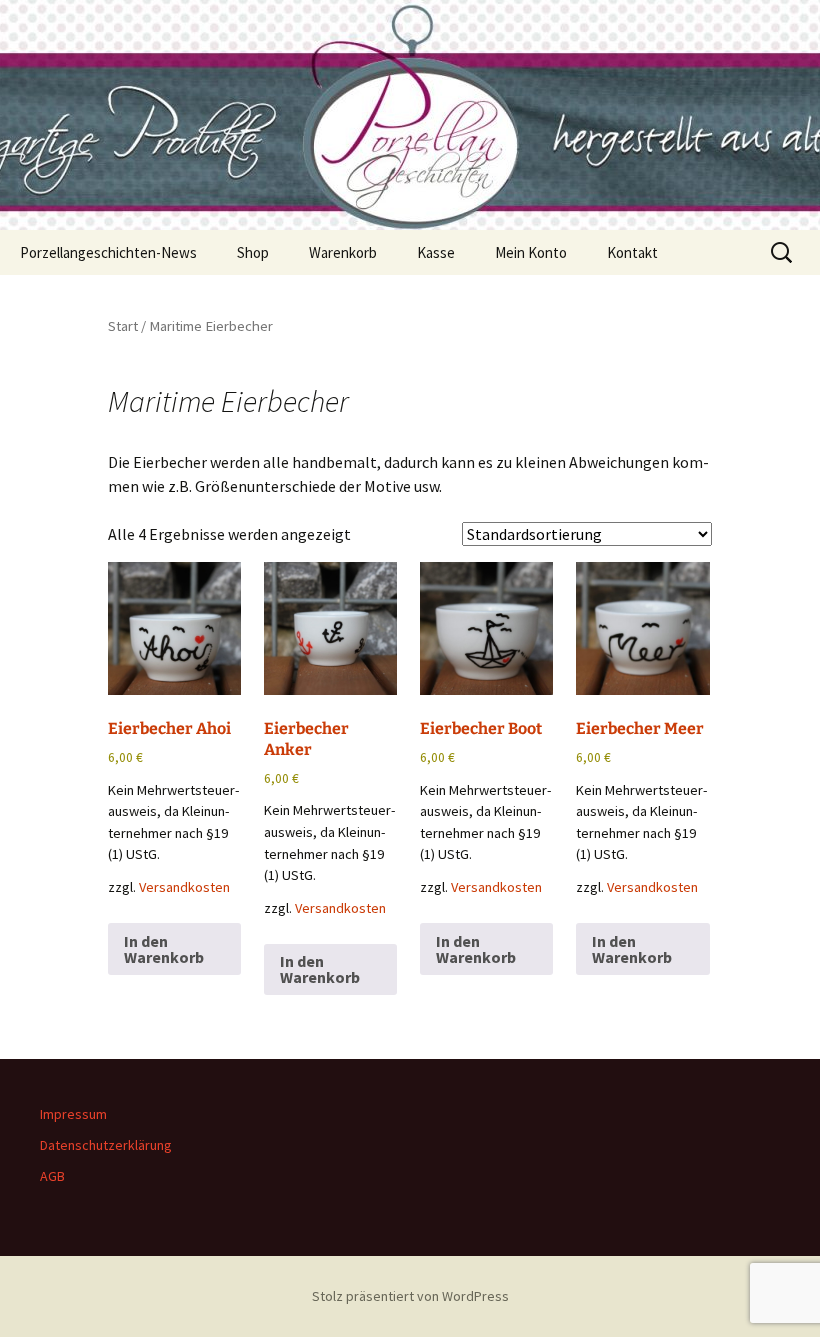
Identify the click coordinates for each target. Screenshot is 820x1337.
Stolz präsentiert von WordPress (410, 1296)
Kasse (436, 252)
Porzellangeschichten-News (108, 252)
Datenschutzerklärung (106, 1145)
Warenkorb (343, 252)
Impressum (73, 1114)
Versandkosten (184, 887)
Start (123, 326)
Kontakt (632, 252)
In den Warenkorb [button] (164, 949)
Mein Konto (531, 252)
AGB (52, 1176)
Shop (253, 252)
